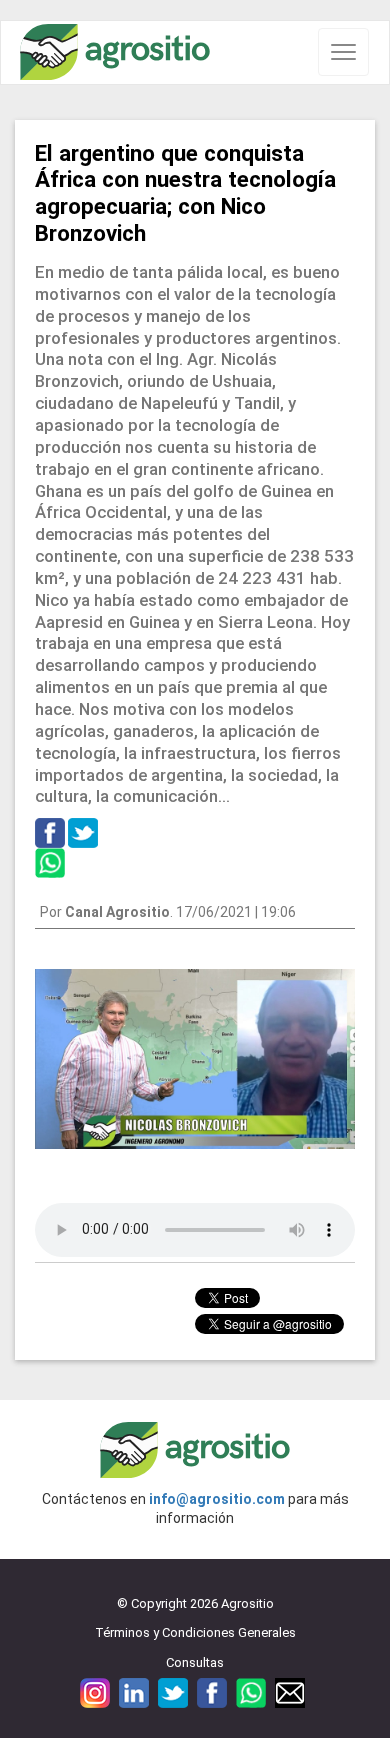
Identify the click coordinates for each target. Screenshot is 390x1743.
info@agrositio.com (217, 1499)
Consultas (195, 1662)
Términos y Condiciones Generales (195, 1632)
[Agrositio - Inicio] (115, 52)
